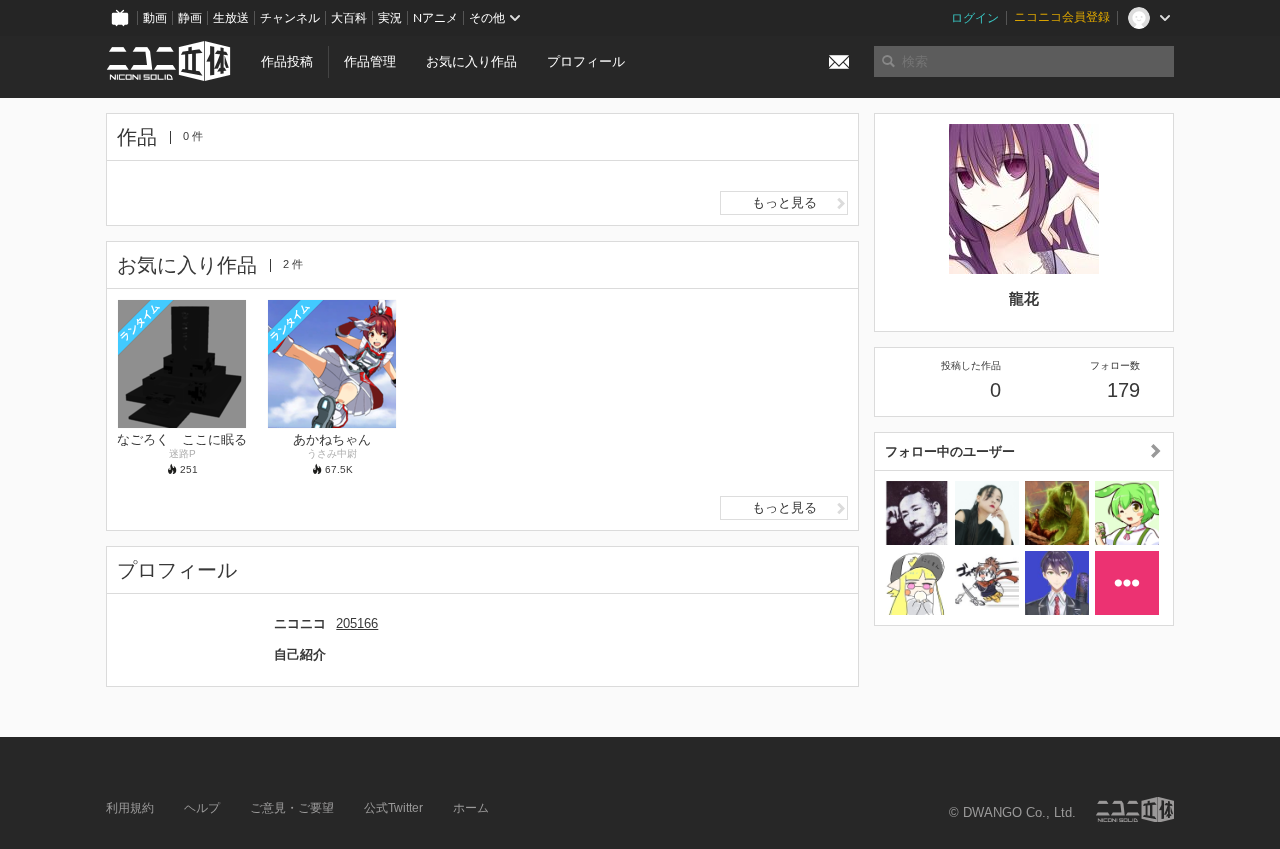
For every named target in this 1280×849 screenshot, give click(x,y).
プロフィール (586, 61)
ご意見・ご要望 (292, 808)
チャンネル (290, 18)
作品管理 (370, 61)
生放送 (231, 18)
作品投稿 (287, 61)
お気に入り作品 (471, 61)
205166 (357, 623)
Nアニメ (435, 18)
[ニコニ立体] (1135, 809)
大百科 (349, 18)
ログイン (975, 18)
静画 (190, 18)
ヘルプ (202, 808)
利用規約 (130, 808)
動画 (155, 18)
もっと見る (784, 202)
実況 (390, 18)
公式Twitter (393, 808)
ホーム (471, 808)
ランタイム (139, 321)
